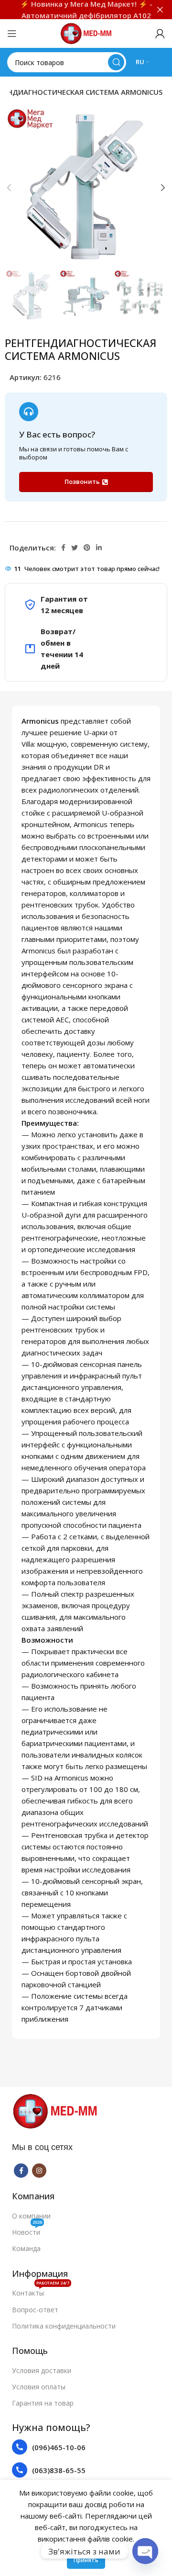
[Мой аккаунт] (160, 34)
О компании (31, 2216)
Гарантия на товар (43, 2403)
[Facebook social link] (63, 548)
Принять (86, 2560)
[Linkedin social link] (99, 548)
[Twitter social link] (75, 548)
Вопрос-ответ (35, 2310)
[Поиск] (116, 62)
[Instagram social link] (39, 2171)
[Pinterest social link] (87, 548)
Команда (26, 2248)
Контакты (41, 2291)
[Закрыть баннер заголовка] (160, 10)
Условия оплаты (39, 2387)
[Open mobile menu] (12, 34)
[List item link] (86, 2447)
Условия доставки (42, 2370)
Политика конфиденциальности (64, 2326)
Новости (27, 2230)
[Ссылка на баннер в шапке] (72, 10)
